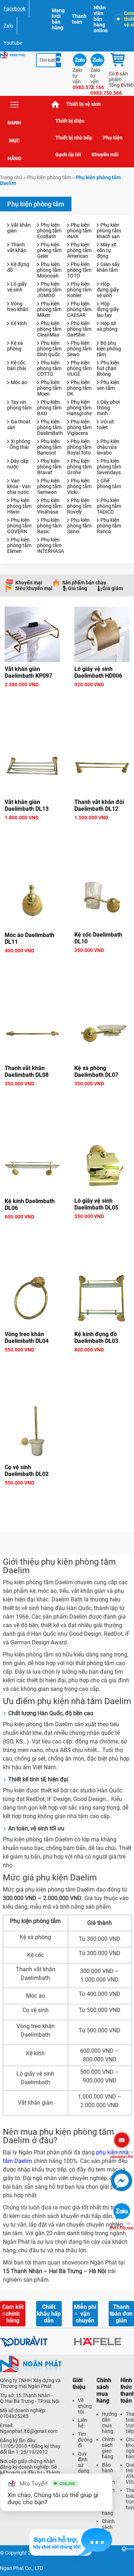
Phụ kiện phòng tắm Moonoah (49, 270)
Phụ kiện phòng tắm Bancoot (49, 447)
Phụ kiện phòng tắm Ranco (109, 526)
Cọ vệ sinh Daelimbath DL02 (27, 1471)
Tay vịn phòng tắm (19, 405)
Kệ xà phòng (15, 346)
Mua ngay (32, 697)
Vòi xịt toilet (105, 425)
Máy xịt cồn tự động (107, 250)
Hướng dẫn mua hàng (110, 2423)
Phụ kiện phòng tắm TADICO (109, 506)
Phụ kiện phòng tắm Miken (49, 309)
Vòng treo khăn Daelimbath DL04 (27, 1338)
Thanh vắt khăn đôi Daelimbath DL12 (99, 805)
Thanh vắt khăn (17, 247)
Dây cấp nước (18, 464)
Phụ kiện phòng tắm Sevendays (109, 467)
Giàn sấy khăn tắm (108, 267)
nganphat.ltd (121, 2154)
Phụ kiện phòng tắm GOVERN (19, 526)
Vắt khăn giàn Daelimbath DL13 (27, 805)
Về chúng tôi (85, 2406)
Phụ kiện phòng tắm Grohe (79, 467)
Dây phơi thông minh (108, 408)
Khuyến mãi (105, 154)
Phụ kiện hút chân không (108, 368)
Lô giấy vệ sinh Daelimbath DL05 (96, 1204)
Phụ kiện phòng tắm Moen (49, 388)
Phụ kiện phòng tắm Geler (49, 250)
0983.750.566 (121, 2226)
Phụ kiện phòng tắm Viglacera (79, 427)
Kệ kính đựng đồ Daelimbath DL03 (96, 1338)
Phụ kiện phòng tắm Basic (49, 526)
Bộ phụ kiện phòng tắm (109, 349)
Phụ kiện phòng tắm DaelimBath (50, 427)
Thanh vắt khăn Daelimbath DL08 (27, 1071)
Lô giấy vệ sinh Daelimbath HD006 (98, 672)
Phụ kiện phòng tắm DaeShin (79, 329)
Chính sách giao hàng (108, 2448)
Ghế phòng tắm (109, 484)
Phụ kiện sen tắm (108, 385)
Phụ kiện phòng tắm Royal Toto (79, 447)
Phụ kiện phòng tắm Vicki (79, 486)
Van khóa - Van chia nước (19, 486)
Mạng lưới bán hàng (58, 19)
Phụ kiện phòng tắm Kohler (79, 290)
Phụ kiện (113, 138)
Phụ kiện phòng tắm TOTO (79, 270)
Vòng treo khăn (18, 306)
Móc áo (19, 382)
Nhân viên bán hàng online (101, 19)
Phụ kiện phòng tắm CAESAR (79, 309)
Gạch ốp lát (68, 154)
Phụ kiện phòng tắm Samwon (49, 486)
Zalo (8, 26)
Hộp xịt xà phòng (107, 326)
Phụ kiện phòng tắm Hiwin (19, 506)
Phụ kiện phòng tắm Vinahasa (49, 506)
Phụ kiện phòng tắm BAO (49, 408)
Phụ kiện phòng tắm (49, 177)
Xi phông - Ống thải (19, 444)
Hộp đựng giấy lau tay (108, 309)
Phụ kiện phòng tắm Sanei (79, 526)
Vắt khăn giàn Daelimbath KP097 (28, 672)
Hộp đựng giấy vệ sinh (108, 290)
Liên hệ (83, 2423)
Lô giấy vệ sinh (17, 287)
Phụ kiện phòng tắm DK (79, 388)
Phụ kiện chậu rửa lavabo (108, 447)
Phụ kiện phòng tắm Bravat (49, 467)
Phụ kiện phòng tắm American (79, 250)
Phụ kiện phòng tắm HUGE (79, 368)
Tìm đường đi (85, 2440)
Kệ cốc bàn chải (17, 365)
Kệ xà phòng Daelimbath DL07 (96, 1071)
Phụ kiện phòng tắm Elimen (19, 545)
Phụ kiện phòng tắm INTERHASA (51, 545)
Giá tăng (78, 588)
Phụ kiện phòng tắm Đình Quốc (49, 349)
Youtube (13, 43)
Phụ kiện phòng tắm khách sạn (109, 231)
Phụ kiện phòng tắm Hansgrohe (80, 408)
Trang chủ (55, 104)
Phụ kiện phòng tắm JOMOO (49, 290)
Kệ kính (19, 323)
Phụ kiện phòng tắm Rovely (79, 506)
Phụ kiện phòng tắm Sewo (79, 349)
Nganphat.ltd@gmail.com (29, 2431)
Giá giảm (113, 588)
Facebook (14, 9)
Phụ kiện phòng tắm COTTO (49, 368)
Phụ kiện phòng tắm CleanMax (49, 329)
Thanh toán (79, 19)
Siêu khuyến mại (34, 588)
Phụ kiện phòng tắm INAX (79, 231)
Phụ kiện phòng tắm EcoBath (49, 231)
